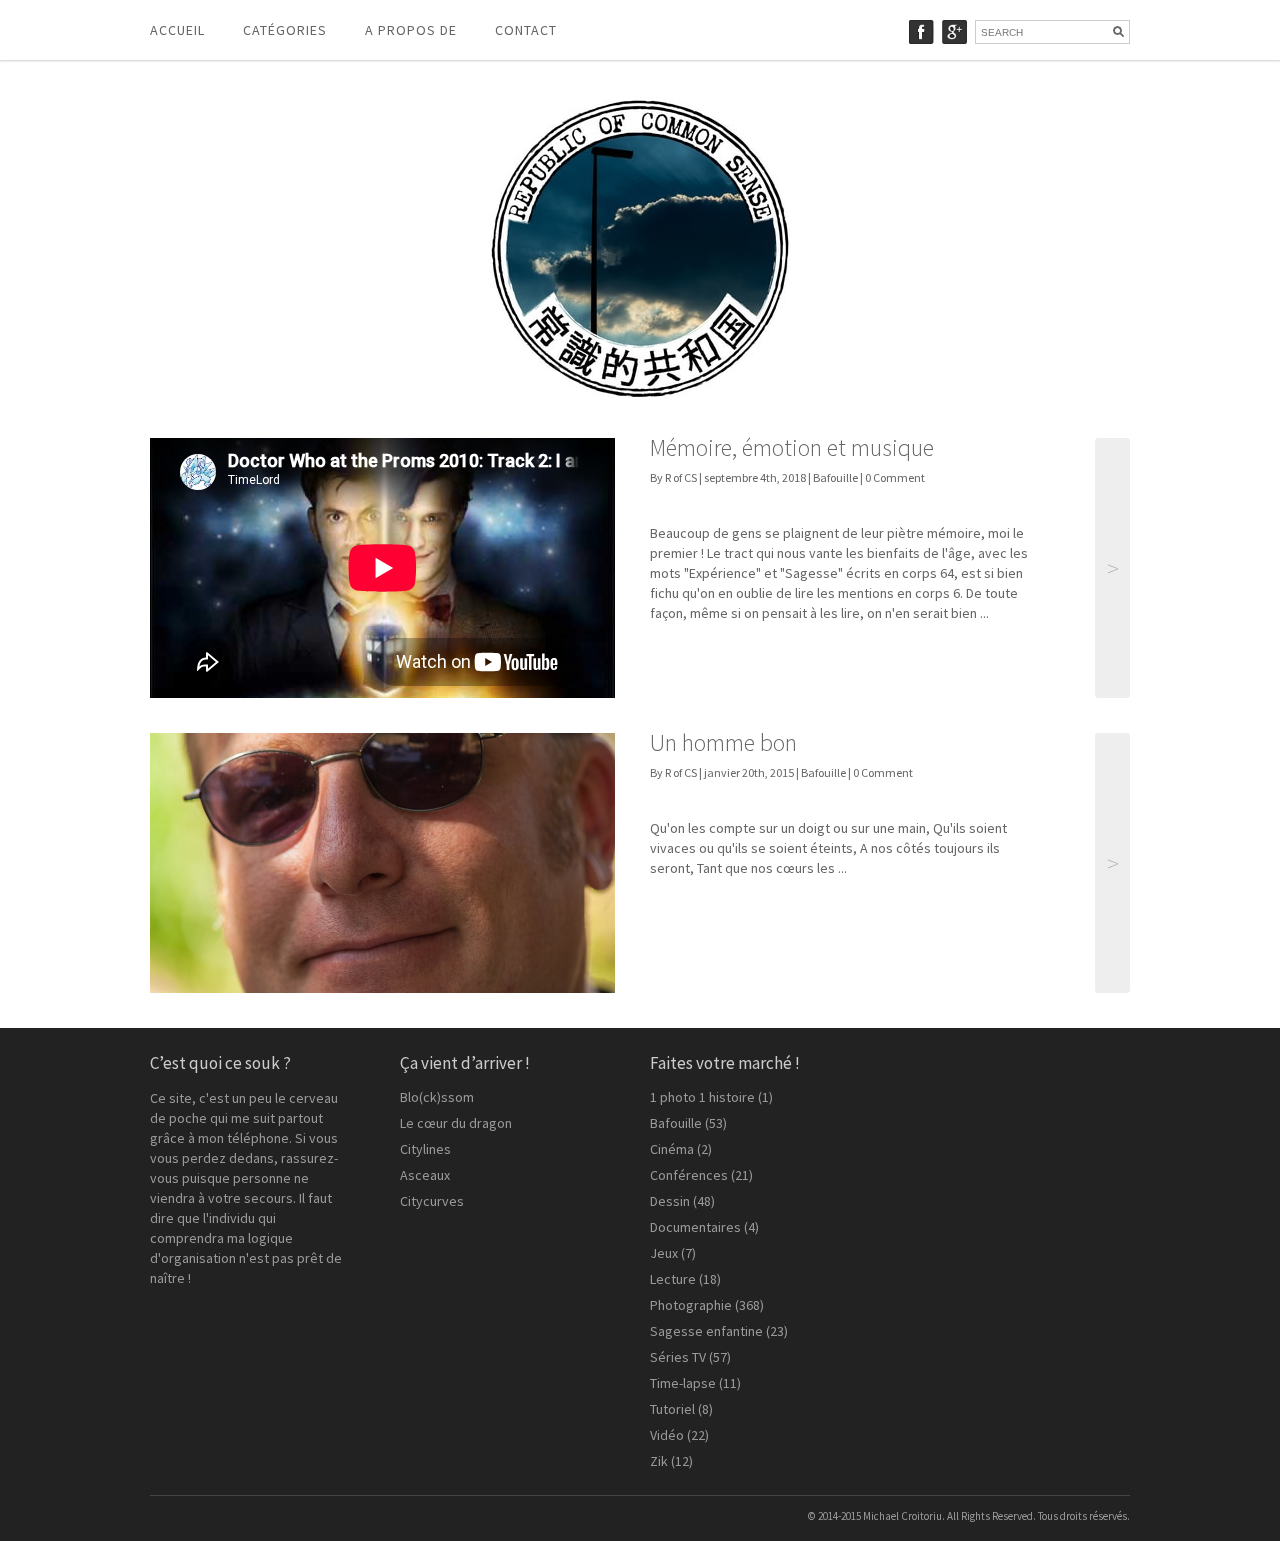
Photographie (691, 1305)
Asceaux (425, 1175)
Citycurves (432, 1201)
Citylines (425, 1149)
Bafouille (835, 477)
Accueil (177, 30)
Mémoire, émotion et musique (792, 447)
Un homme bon (723, 742)
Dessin (670, 1201)
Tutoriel (672, 1409)
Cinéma (672, 1149)
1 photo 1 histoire (702, 1097)
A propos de (411, 30)
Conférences (689, 1175)
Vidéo (667, 1435)
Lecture (673, 1279)
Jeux (664, 1253)
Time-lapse (683, 1383)
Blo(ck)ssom (437, 1097)
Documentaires (695, 1227)
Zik (659, 1461)
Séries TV (678, 1357)
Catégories (285, 30)
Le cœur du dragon (456, 1123)
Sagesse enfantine (706, 1331)
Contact (526, 30)
